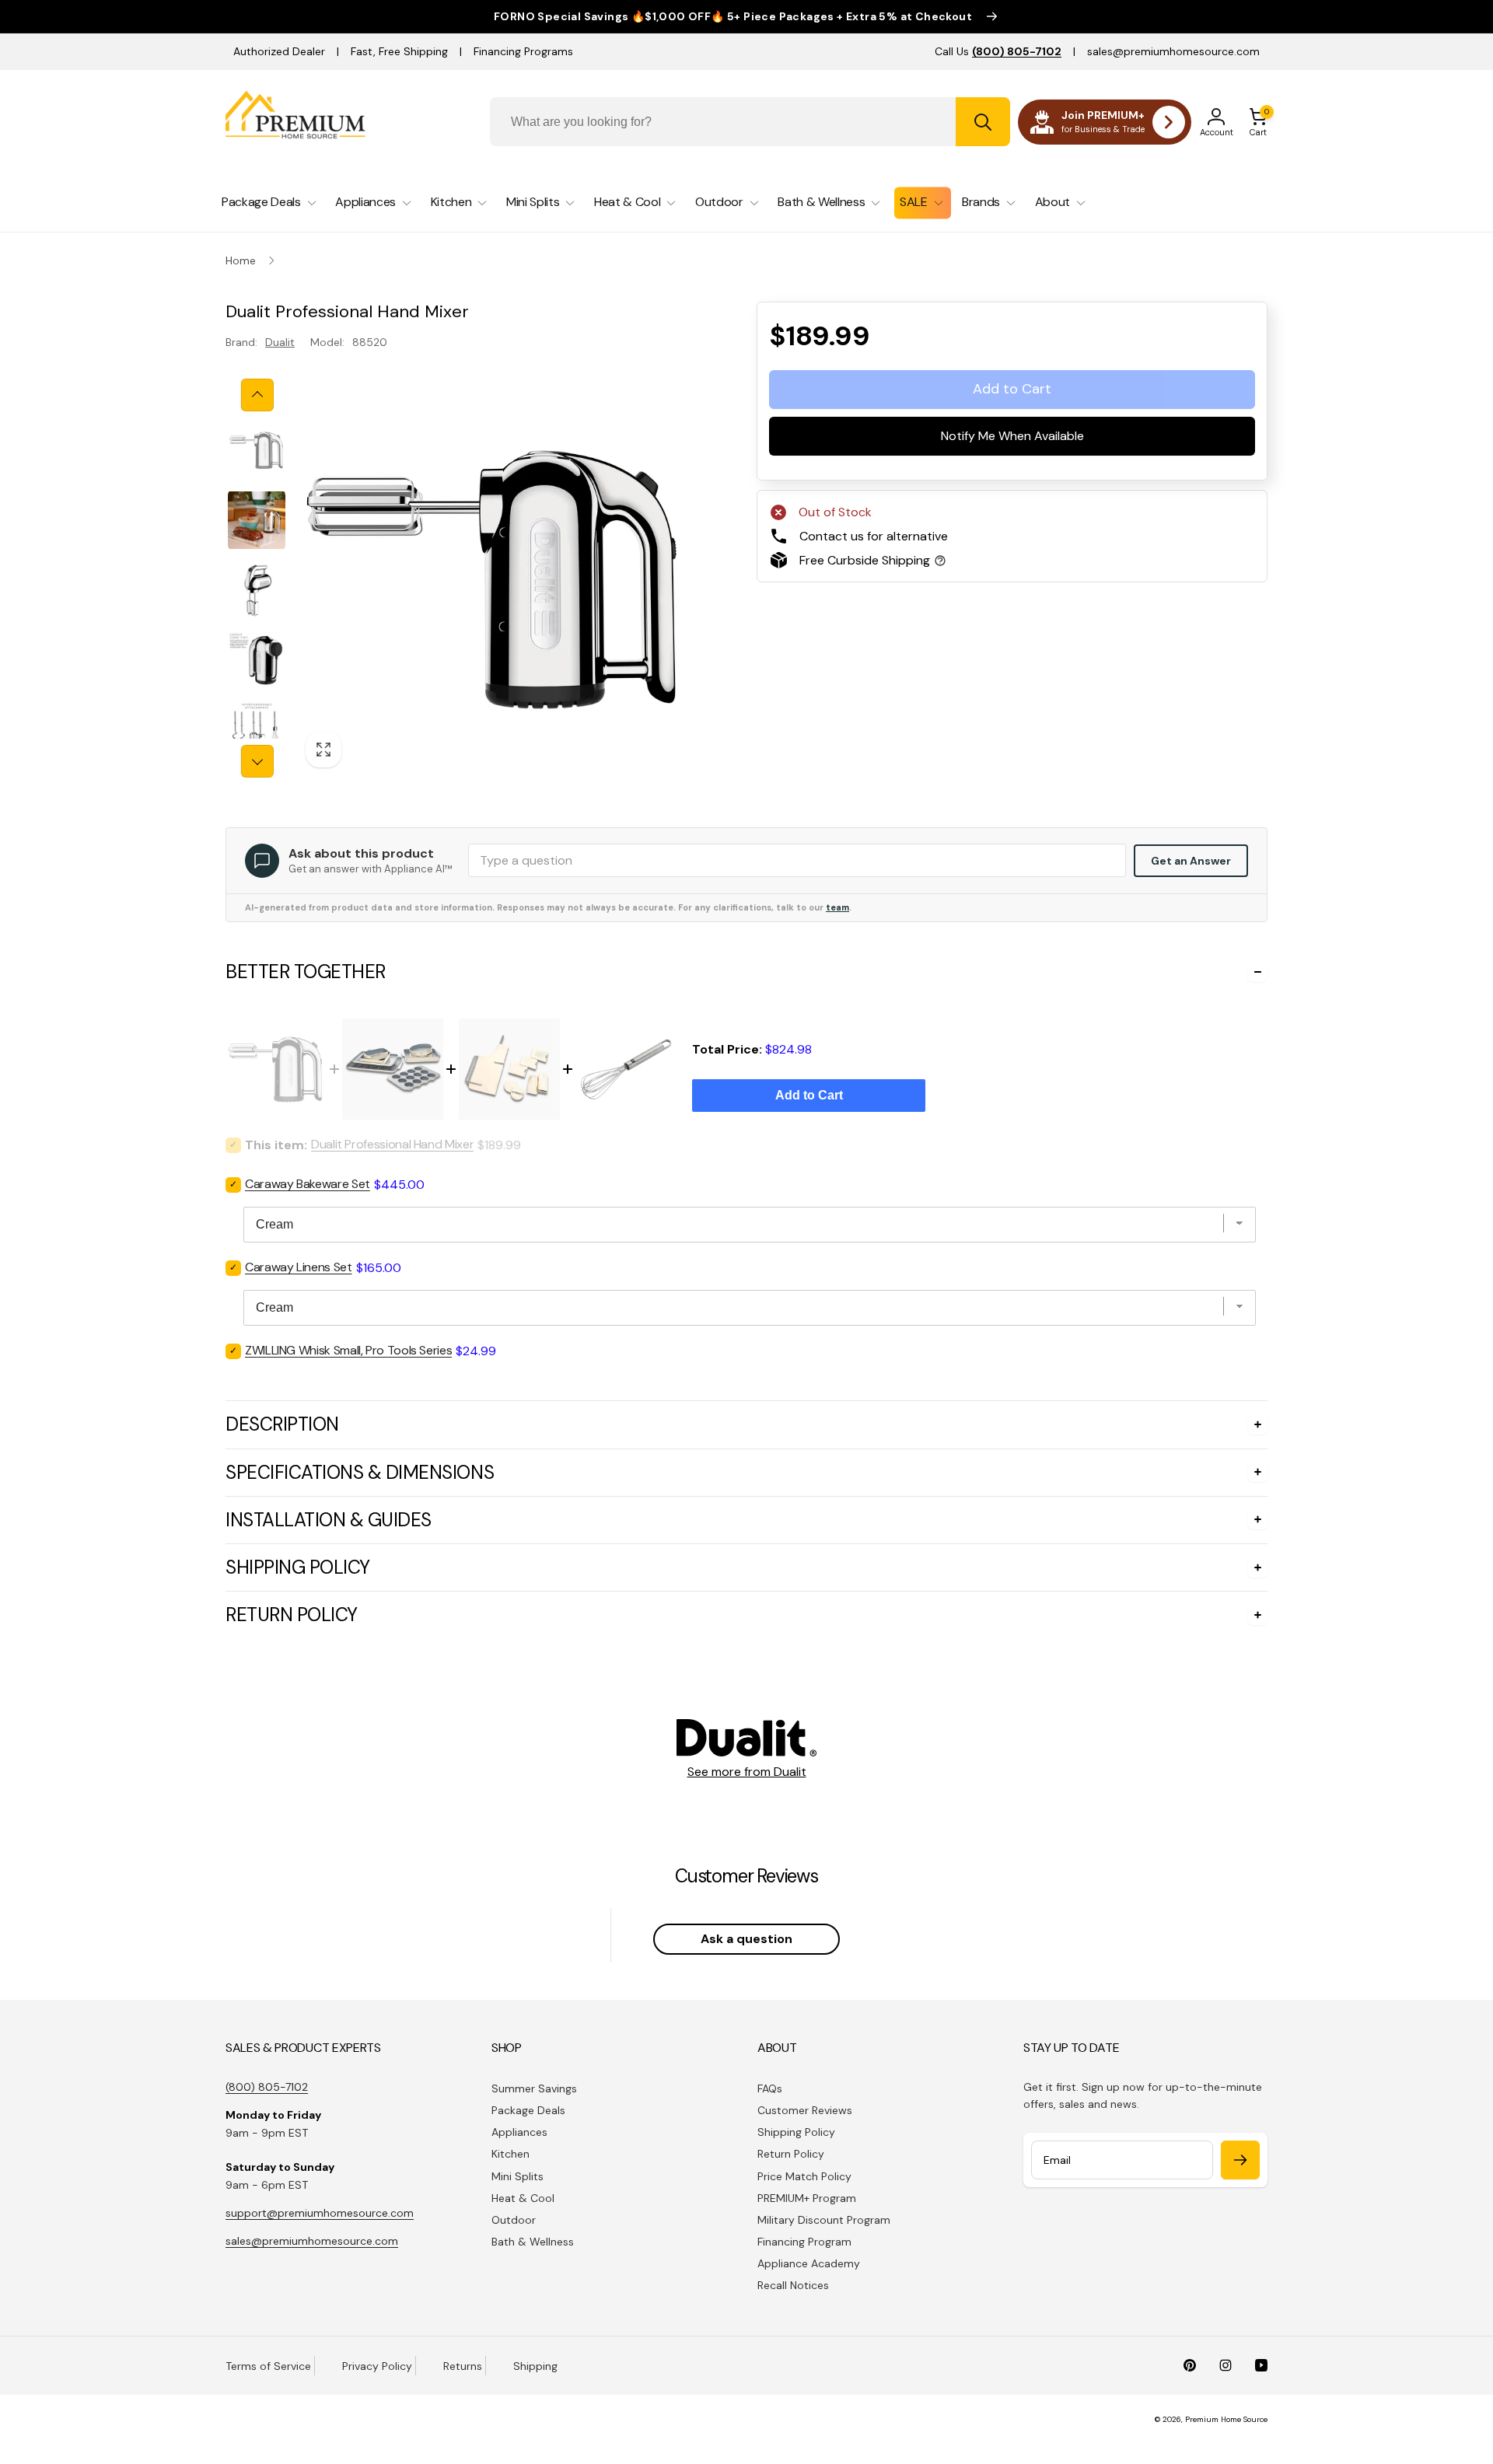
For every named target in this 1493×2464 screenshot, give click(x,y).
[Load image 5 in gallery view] (257, 730)
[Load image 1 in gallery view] (257, 450)
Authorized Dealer (279, 51)
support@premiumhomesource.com (320, 2213)
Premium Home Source (1226, 2419)
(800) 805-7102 (267, 2087)
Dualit (280, 342)
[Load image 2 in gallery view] (257, 520)
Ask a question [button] (746, 1939)
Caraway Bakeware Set (308, 1184)
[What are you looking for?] (983, 122)
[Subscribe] (1240, 2160)
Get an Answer (1191, 861)
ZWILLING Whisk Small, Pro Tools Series (348, 1350)
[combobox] (750, 122)
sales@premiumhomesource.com (1173, 51)
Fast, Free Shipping (399, 51)
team (837, 907)
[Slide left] (257, 395)
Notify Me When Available (1012, 436)
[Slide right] (257, 761)
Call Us (998, 51)
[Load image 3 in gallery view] (257, 590)
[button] (1258, 122)
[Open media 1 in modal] (495, 578)
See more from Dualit (747, 1772)
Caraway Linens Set (299, 1267)
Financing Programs (523, 51)
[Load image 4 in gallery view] (257, 660)
